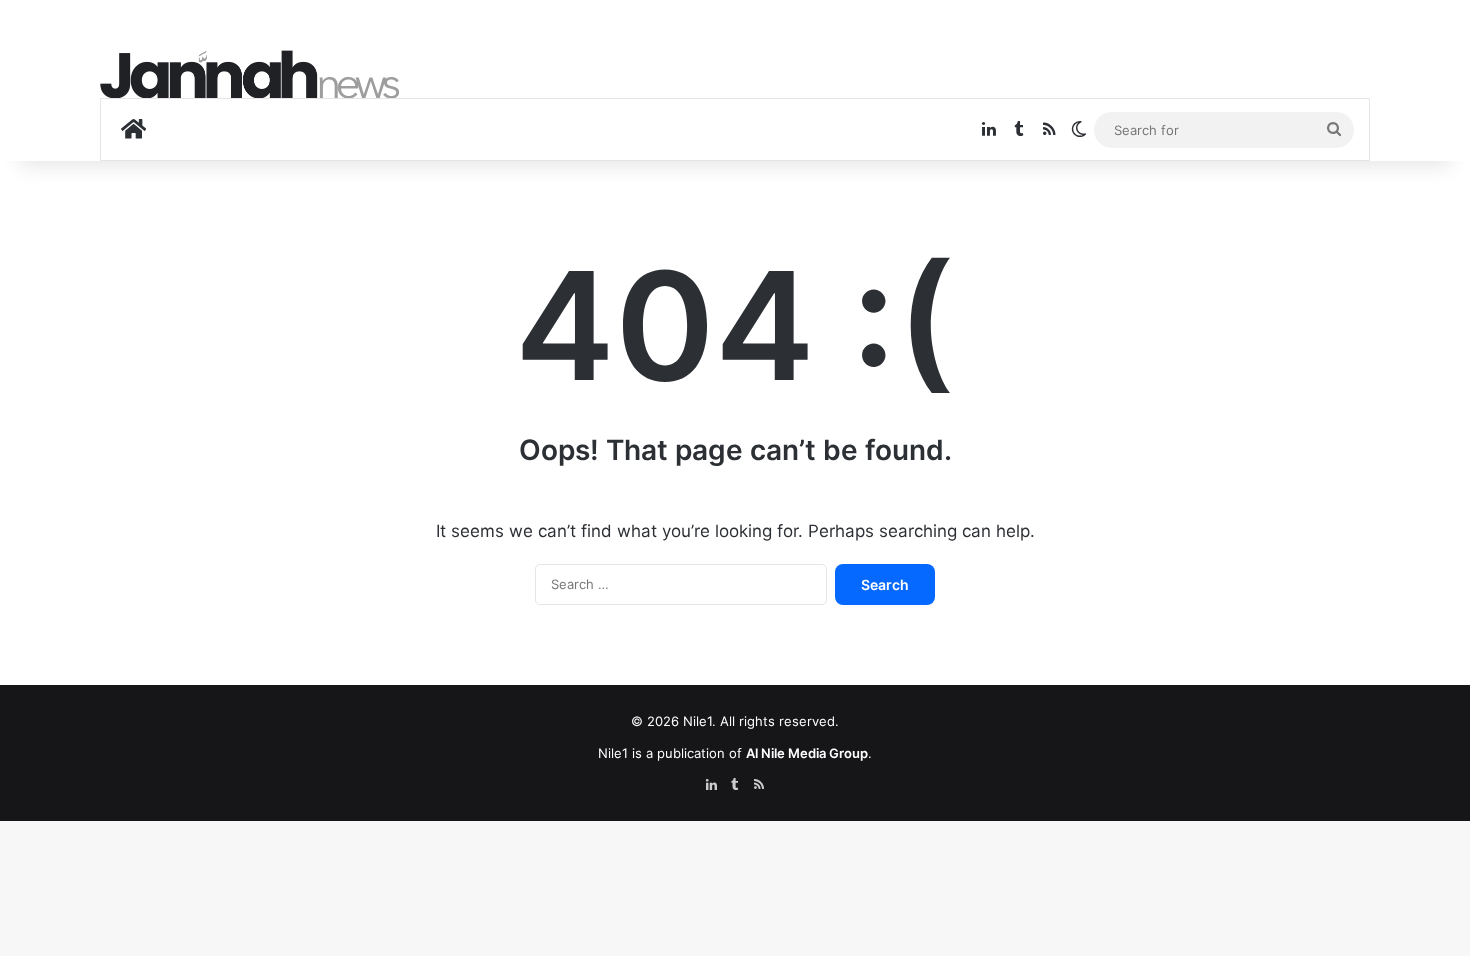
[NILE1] (250, 74)
